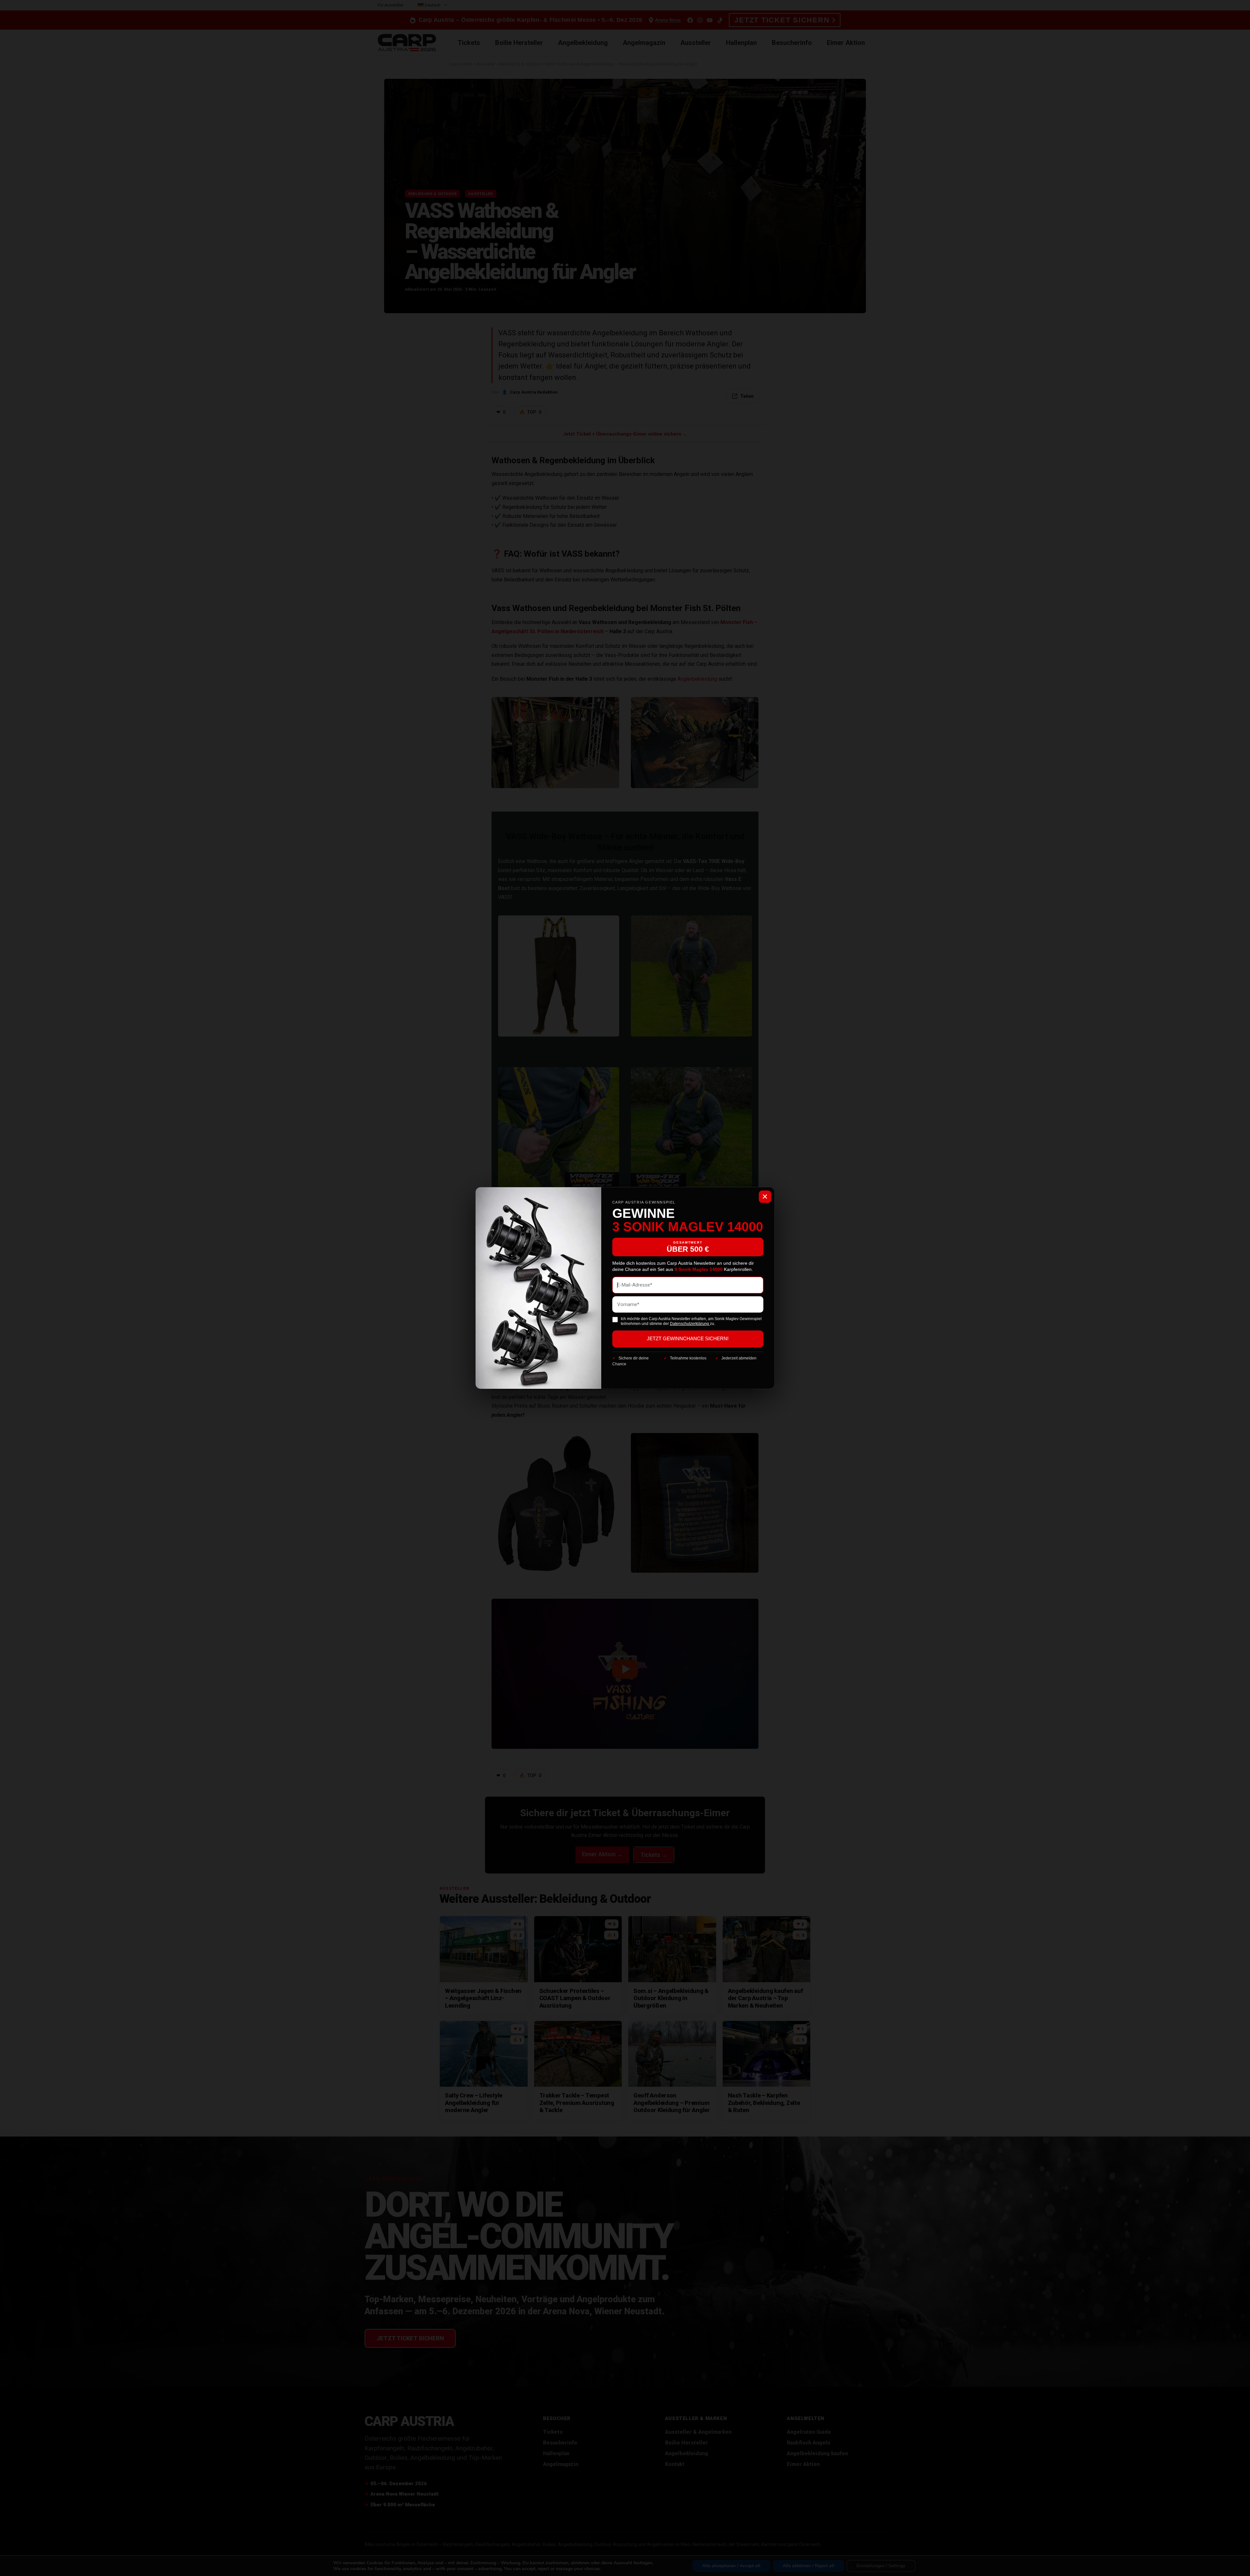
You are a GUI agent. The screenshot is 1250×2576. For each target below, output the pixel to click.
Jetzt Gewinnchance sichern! (688, 1339)
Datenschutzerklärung (690, 1324)
